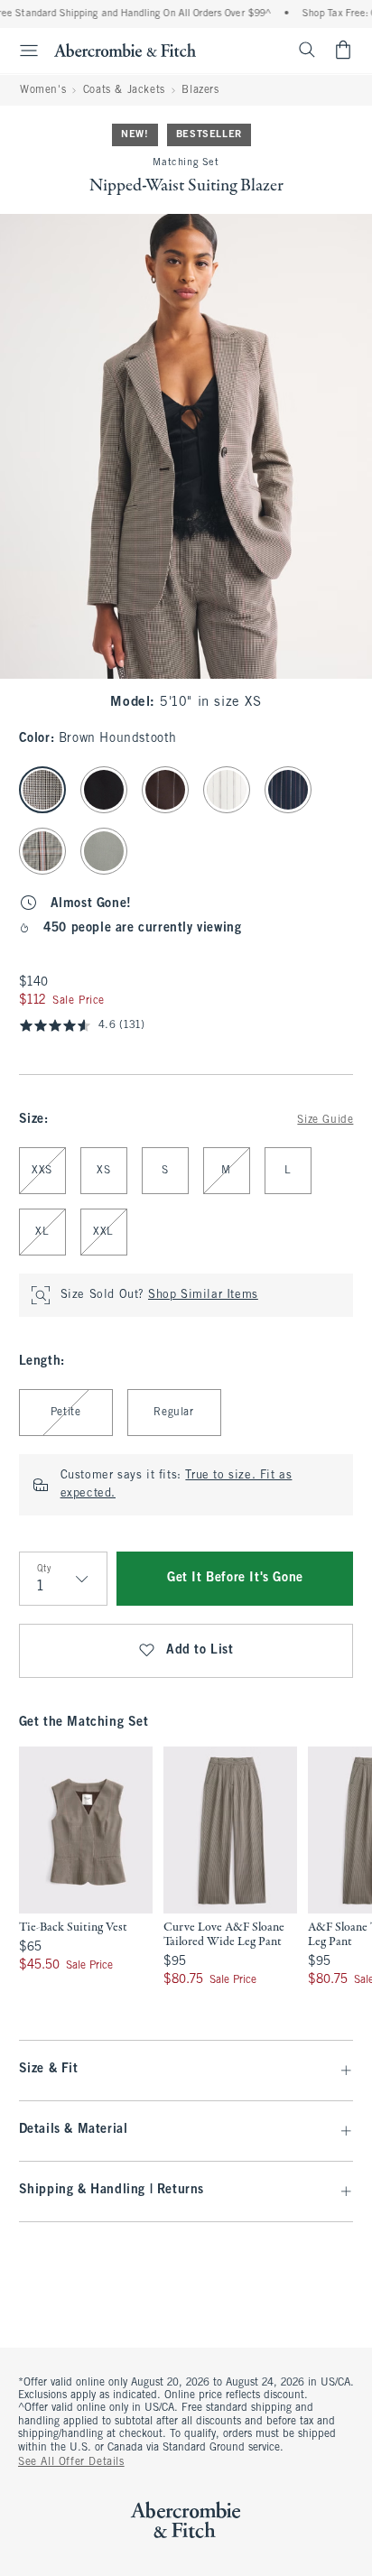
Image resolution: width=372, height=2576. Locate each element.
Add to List (200, 1650)
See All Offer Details (71, 2462)
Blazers (200, 90)
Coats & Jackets (124, 90)
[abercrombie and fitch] (125, 50)
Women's (43, 90)
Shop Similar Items (203, 1295)
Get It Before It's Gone (235, 1578)
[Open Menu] (22, 51)
